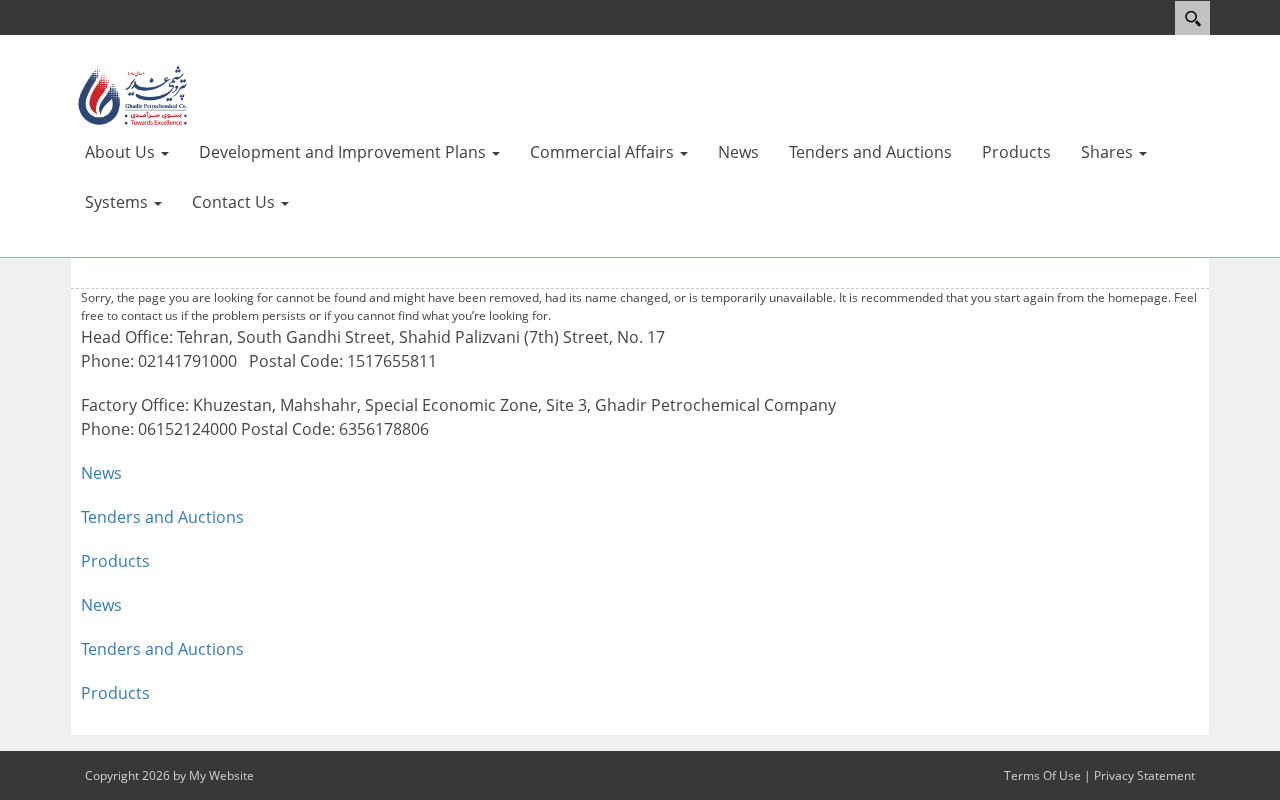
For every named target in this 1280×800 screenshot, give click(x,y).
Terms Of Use (1042, 775)
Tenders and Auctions (162, 517)
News (101, 473)
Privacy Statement (1144, 775)
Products (115, 561)
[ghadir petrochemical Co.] (130, 95)
